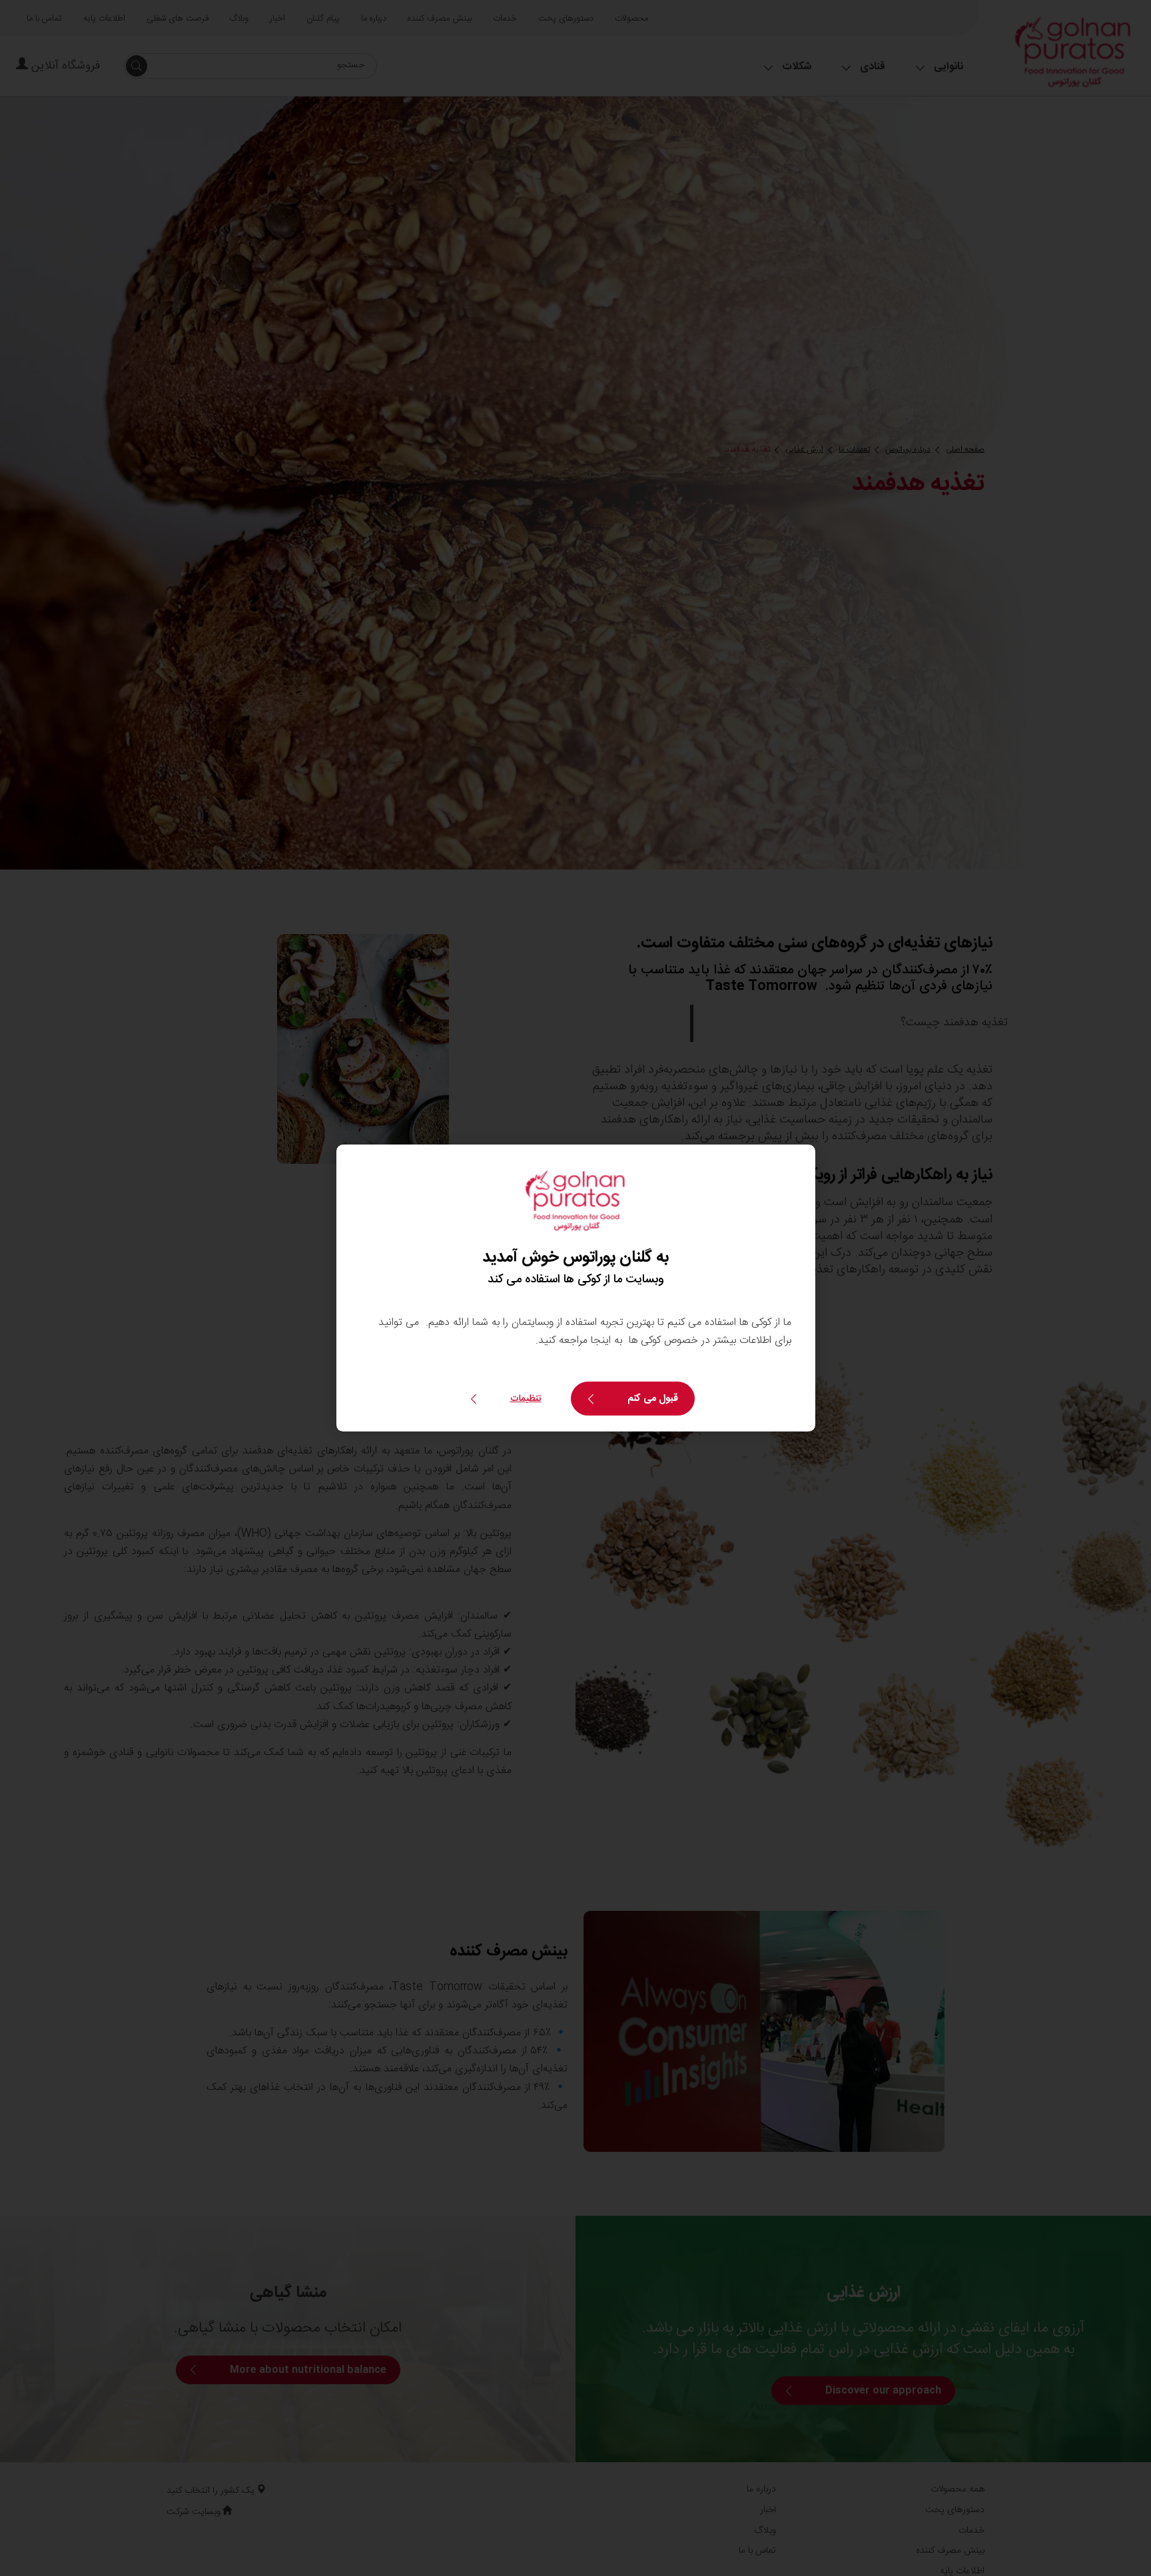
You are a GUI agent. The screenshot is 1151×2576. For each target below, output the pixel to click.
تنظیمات (526, 1399)
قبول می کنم (653, 1399)
